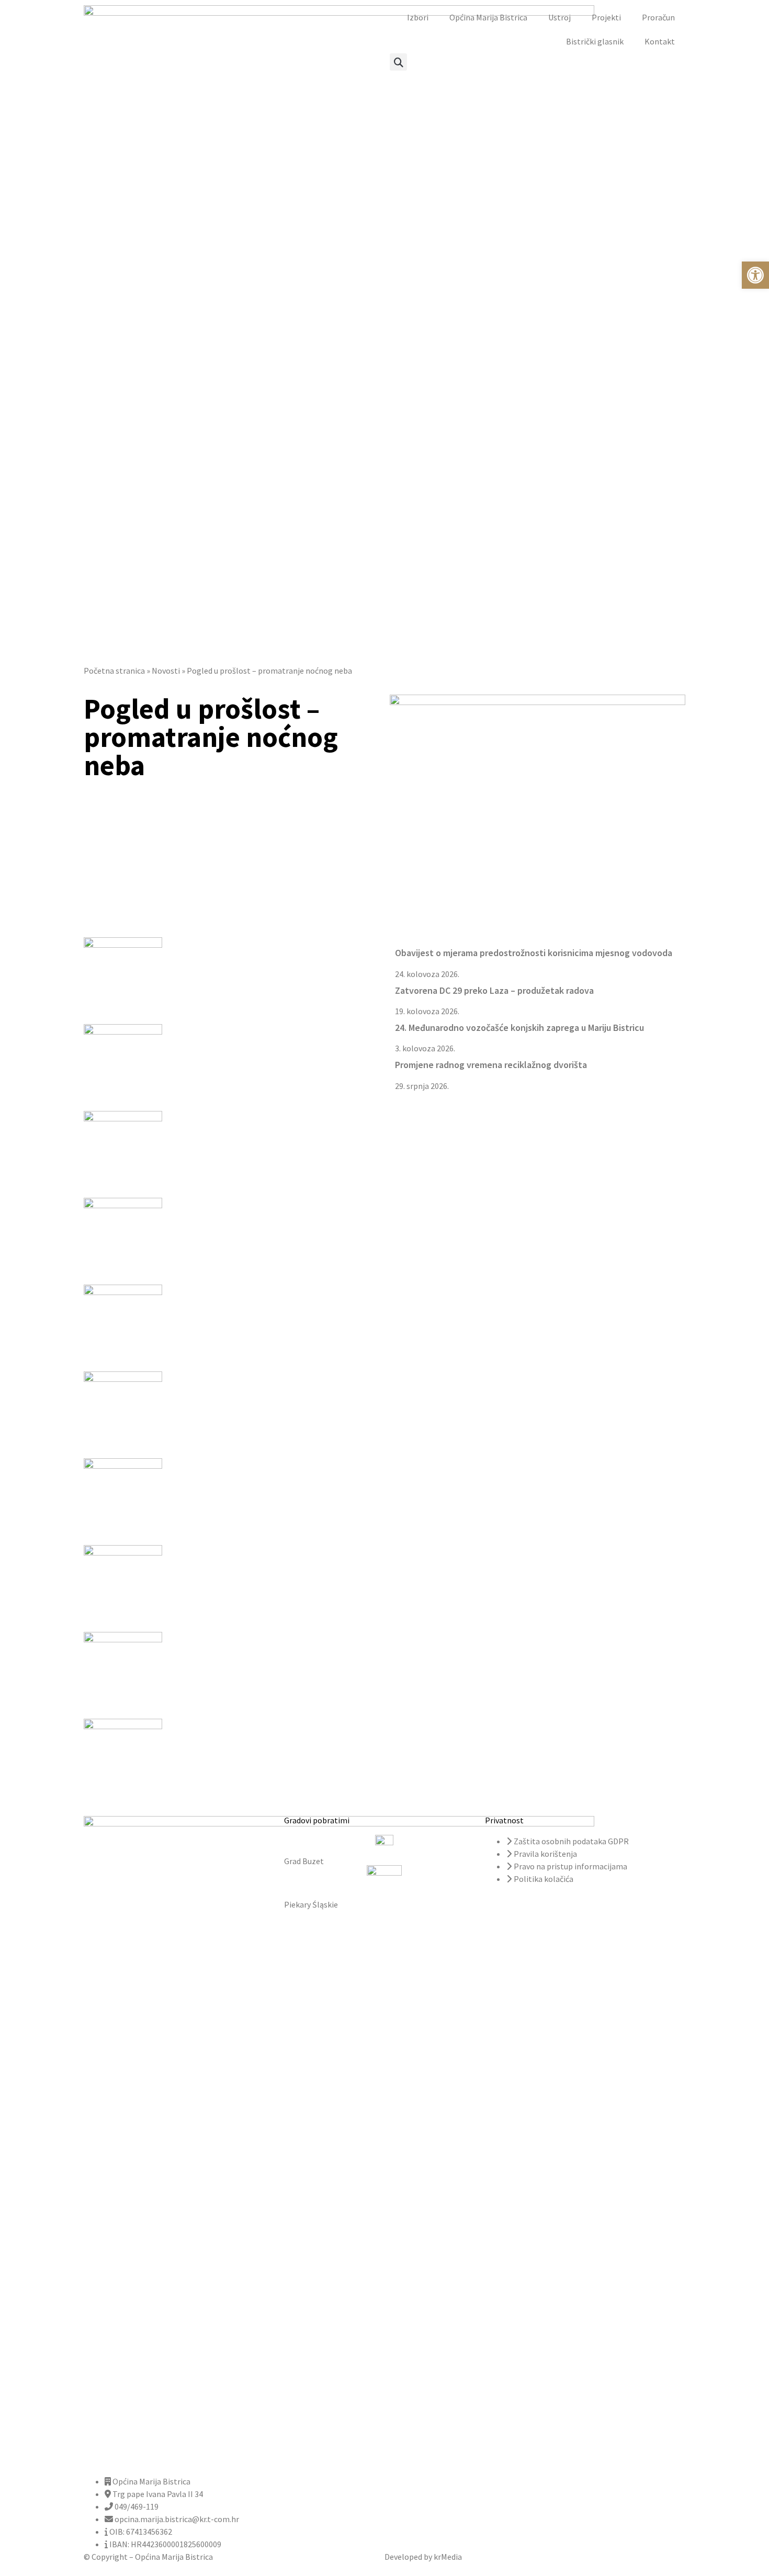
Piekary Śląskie (311, 1904)
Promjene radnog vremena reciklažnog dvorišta (491, 1065)
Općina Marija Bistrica (488, 17)
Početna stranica (114, 671)
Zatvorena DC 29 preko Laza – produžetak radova (494, 990)
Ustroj (559, 17)
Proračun (658, 17)
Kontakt (660, 41)
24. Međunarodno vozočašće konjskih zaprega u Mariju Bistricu (519, 1028)
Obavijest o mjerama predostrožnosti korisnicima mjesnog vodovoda (534, 953)
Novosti (166, 671)
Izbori (418, 17)
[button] (398, 62)
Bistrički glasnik (595, 41)
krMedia (448, 2557)
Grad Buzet (304, 1861)
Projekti (606, 17)
